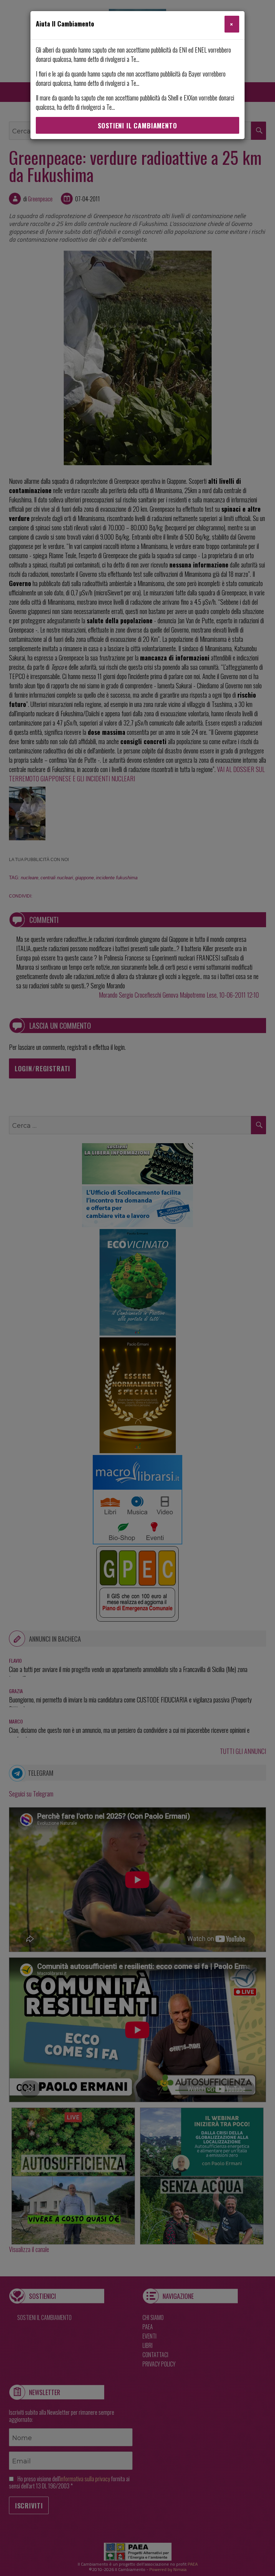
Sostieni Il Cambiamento (137, 126)
